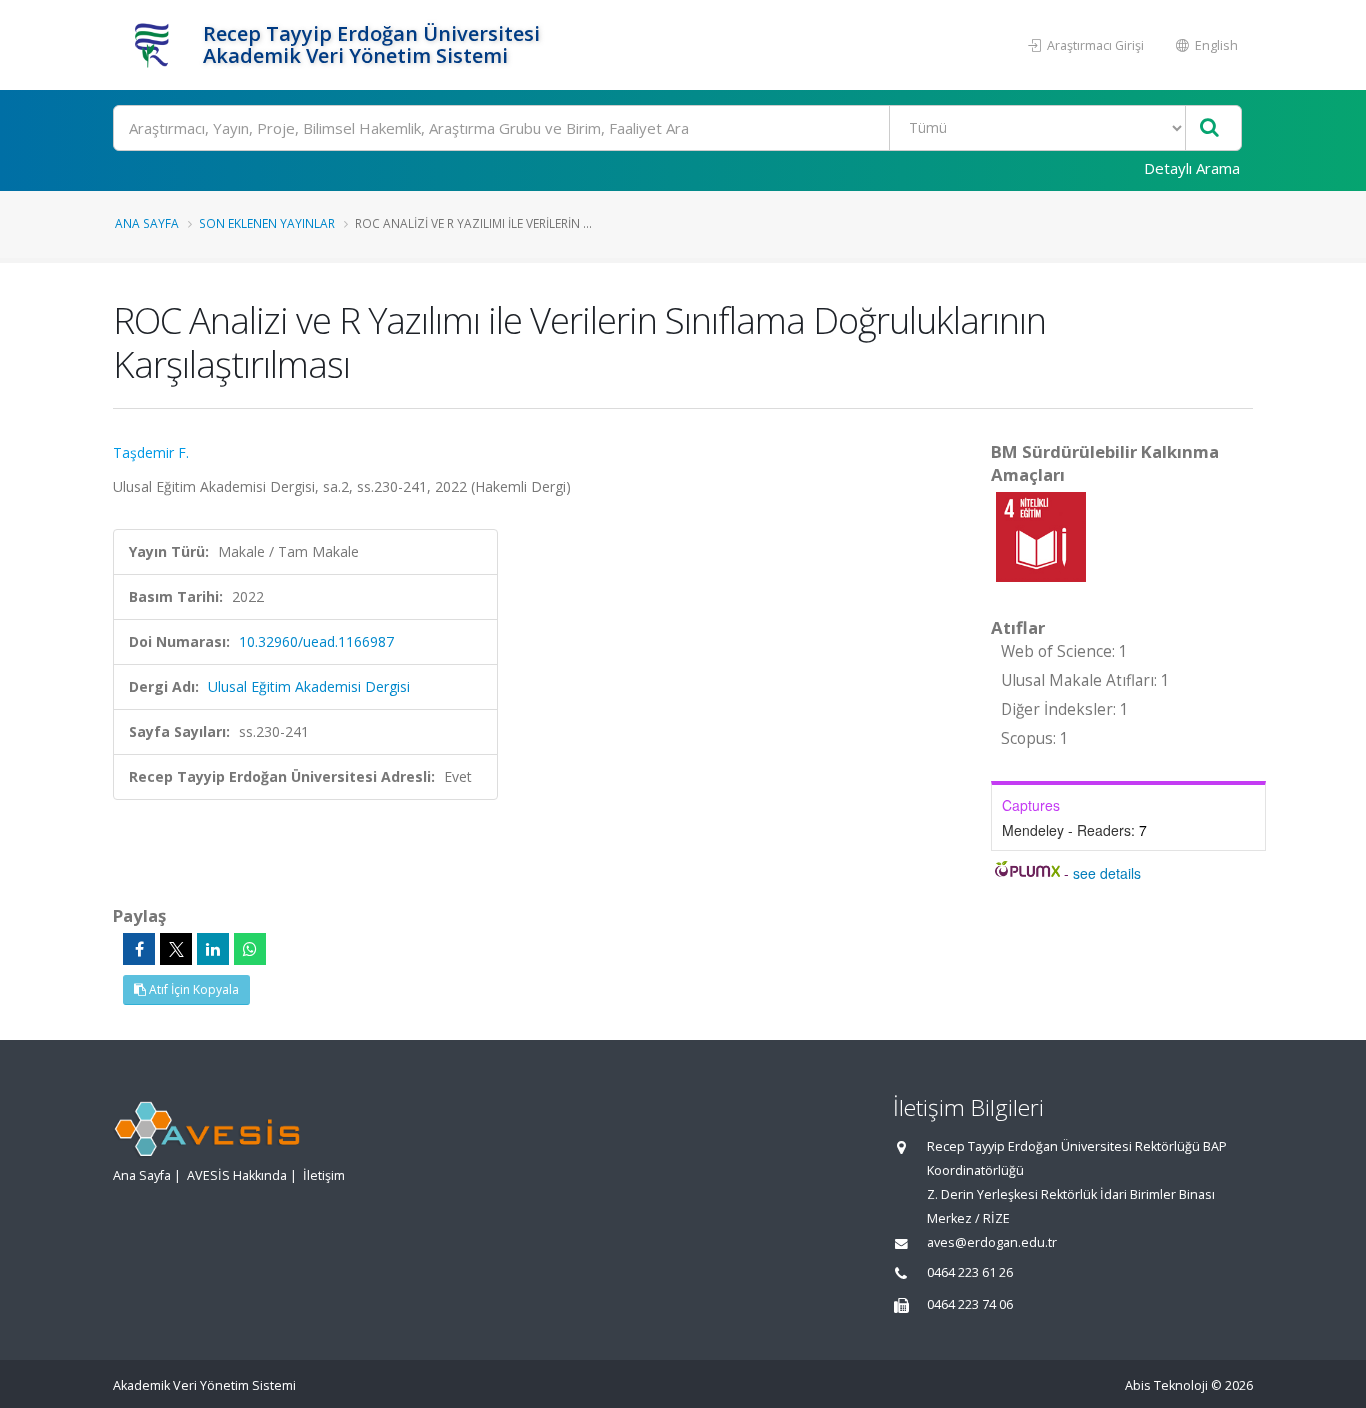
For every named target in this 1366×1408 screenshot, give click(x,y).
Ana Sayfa (147, 223)
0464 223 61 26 (970, 1272)
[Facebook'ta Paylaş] (139, 949)
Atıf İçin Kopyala (192, 989)
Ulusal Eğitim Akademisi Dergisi (309, 686)
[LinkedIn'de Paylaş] (213, 949)
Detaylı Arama (1192, 168)
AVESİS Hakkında (237, 1175)
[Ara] (1209, 128)
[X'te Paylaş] (176, 949)
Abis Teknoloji (1166, 1385)
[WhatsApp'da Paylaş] (250, 949)
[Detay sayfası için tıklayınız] (1041, 535)
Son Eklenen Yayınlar (267, 223)
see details (1107, 873)
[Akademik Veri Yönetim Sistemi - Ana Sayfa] (155, 45)
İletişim (324, 1175)
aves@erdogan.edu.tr (992, 1242)
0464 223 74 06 (970, 1304)
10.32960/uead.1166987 (316, 641)
